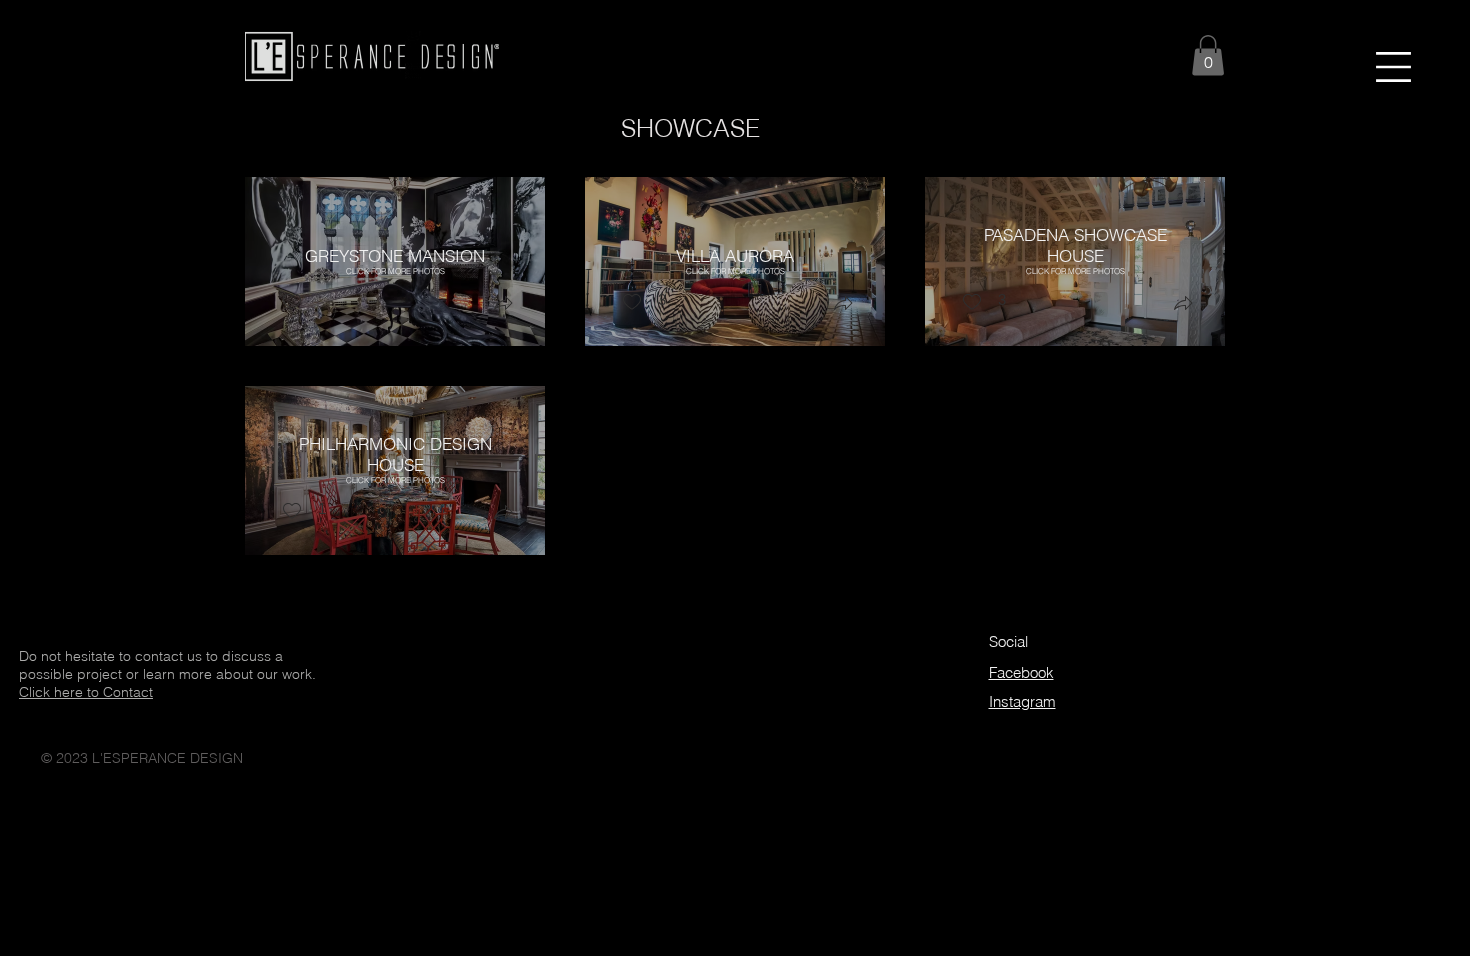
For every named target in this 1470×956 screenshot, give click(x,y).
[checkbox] (292, 302)
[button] (1393, 67)
